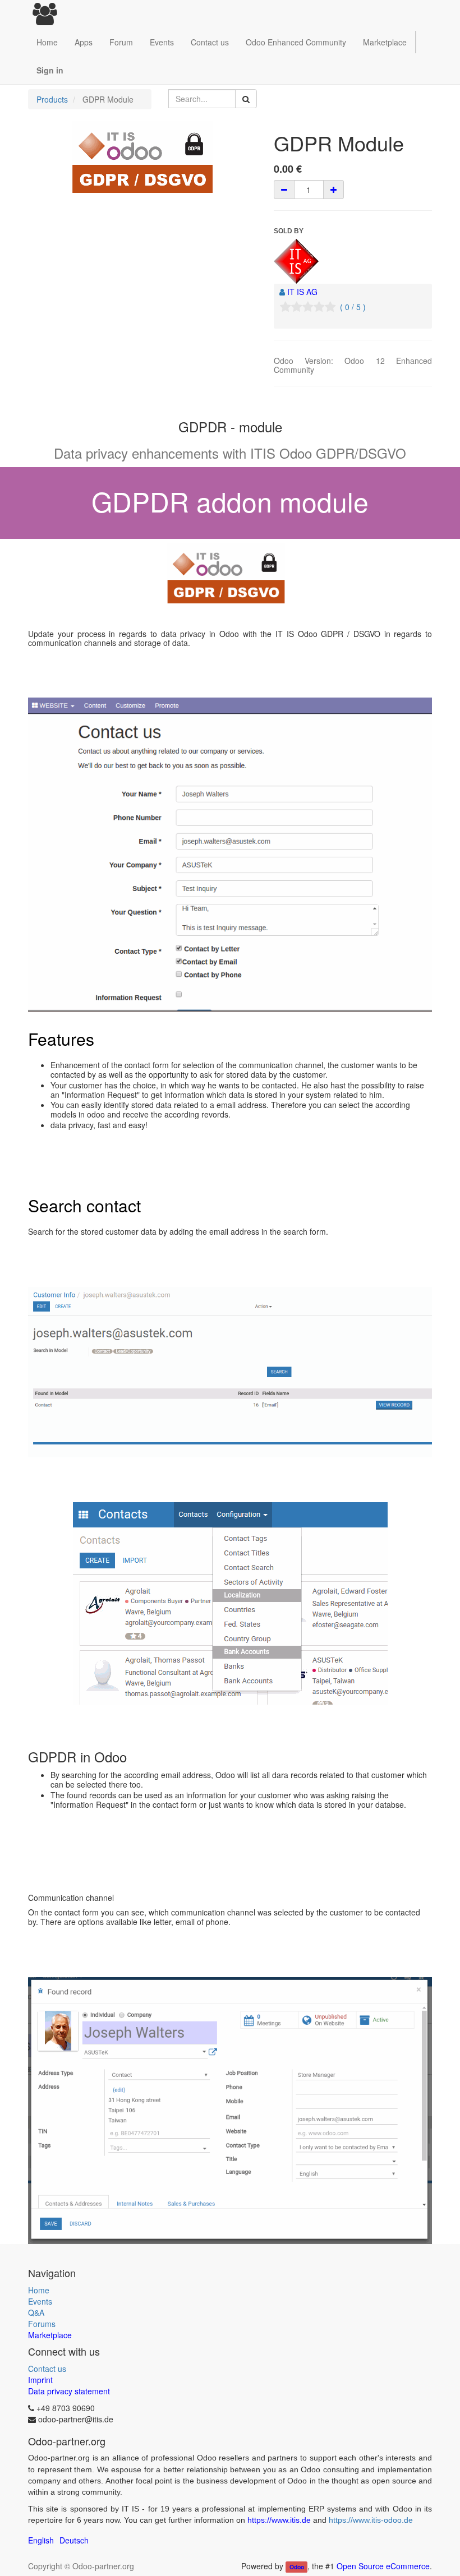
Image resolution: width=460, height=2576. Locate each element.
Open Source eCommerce (383, 2566)
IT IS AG (302, 292)
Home (39, 2290)
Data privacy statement (69, 2391)
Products (52, 99)
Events (40, 2301)
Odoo (297, 2567)
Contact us (47, 2369)
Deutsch (74, 2540)
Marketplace (385, 42)
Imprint (40, 2380)
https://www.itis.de (279, 2520)
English (41, 2540)
